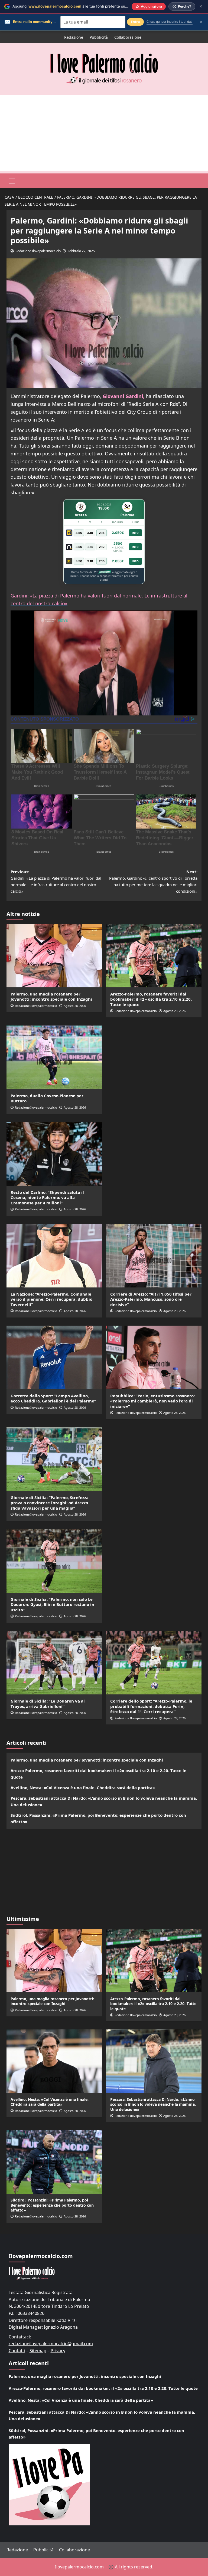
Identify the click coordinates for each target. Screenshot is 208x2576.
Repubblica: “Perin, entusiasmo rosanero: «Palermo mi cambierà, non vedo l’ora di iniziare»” (152, 1401)
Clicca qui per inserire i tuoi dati (170, 22)
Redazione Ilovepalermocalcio (38, 251)
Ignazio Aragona (61, 2327)
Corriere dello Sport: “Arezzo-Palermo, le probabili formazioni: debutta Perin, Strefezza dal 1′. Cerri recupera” (151, 1706)
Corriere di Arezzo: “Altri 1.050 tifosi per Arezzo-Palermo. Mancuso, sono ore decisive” (151, 1299)
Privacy (58, 2351)
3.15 (90, 547)
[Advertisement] (104, 133)
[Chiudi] (201, 6)
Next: (153, 881)
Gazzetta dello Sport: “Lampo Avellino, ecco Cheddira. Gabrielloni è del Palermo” (53, 1398)
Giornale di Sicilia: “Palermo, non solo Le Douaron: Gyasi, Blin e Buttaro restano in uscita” (52, 1604)
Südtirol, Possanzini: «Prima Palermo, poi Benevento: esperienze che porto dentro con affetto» (98, 1818)
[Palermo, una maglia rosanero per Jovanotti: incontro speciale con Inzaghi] (54, 956)
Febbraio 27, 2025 (81, 251)
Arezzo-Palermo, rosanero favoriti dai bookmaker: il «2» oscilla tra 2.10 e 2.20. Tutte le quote (151, 999)
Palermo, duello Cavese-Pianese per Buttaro (47, 1098)
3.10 (90, 533)
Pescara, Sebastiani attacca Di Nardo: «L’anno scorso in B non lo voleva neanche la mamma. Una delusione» (104, 1801)
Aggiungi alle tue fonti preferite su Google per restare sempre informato (102, 6)
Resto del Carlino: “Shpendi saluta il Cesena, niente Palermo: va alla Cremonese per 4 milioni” (47, 1197)
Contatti (17, 2351)
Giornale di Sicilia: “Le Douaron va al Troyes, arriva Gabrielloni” (48, 1704)
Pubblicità (99, 37)
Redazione (74, 37)
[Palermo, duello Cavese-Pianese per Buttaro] (54, 1057)
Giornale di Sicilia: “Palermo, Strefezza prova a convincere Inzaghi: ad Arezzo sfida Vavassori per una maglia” (50, 1503)
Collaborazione (128, 37)
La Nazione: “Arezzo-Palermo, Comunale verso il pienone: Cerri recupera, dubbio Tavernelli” (51, 1299)
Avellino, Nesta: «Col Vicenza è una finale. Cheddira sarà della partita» (83, 1788)
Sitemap (38, 2351)
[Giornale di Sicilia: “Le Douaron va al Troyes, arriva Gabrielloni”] (54, 1663)
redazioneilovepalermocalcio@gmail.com (51, 2344)
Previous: (56, 881)
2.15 (102, 533)
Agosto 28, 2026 (75, 1006)
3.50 (79, 533)
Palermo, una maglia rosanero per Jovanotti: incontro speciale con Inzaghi (51, 997)
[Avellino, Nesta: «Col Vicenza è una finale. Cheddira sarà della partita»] (54, 2061)
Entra (135, 22)
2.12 (102, 547)
